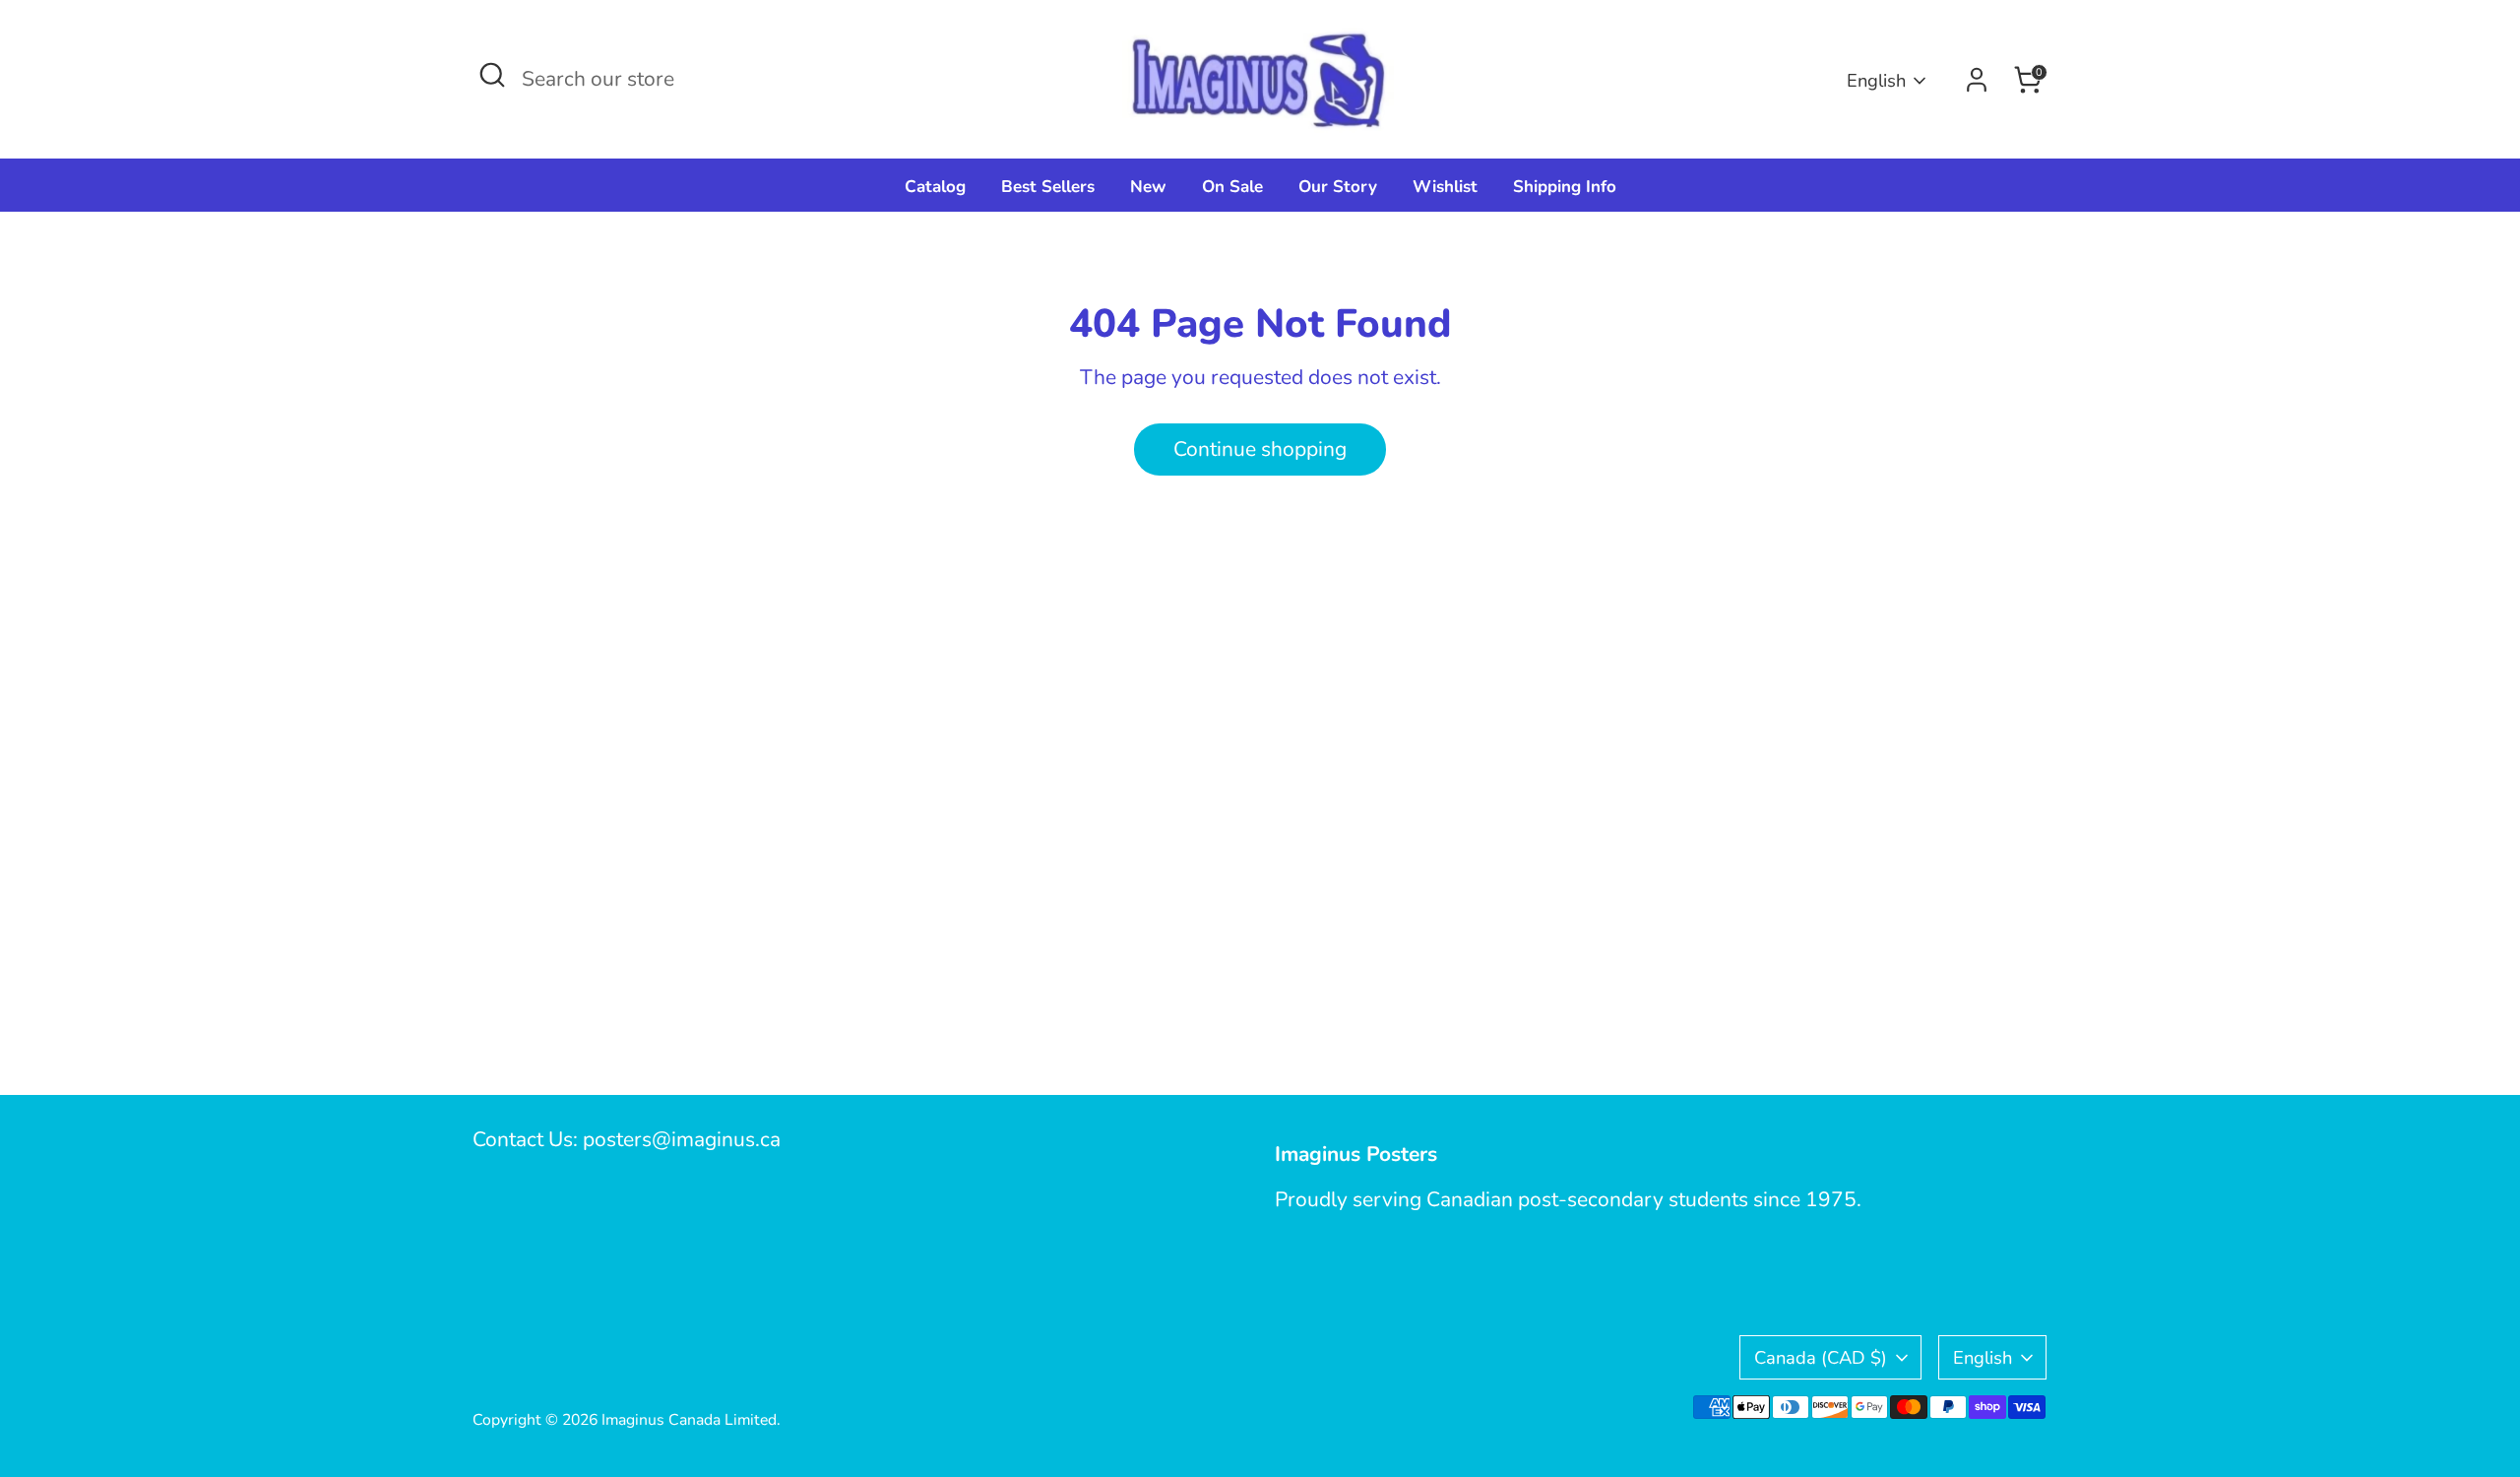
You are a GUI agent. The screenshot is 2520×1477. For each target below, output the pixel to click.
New (1148, 187)
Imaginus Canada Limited (689, 1420)
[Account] (1977, 80)
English (1876, 80)
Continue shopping (1260, 449)
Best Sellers (1048, 187)
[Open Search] (492, 75)
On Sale (1232, 187)
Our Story (1338, 187)
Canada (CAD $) (1821, 1357)
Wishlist (1445, 187)
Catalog (935, 187)
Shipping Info (1565, 187)
